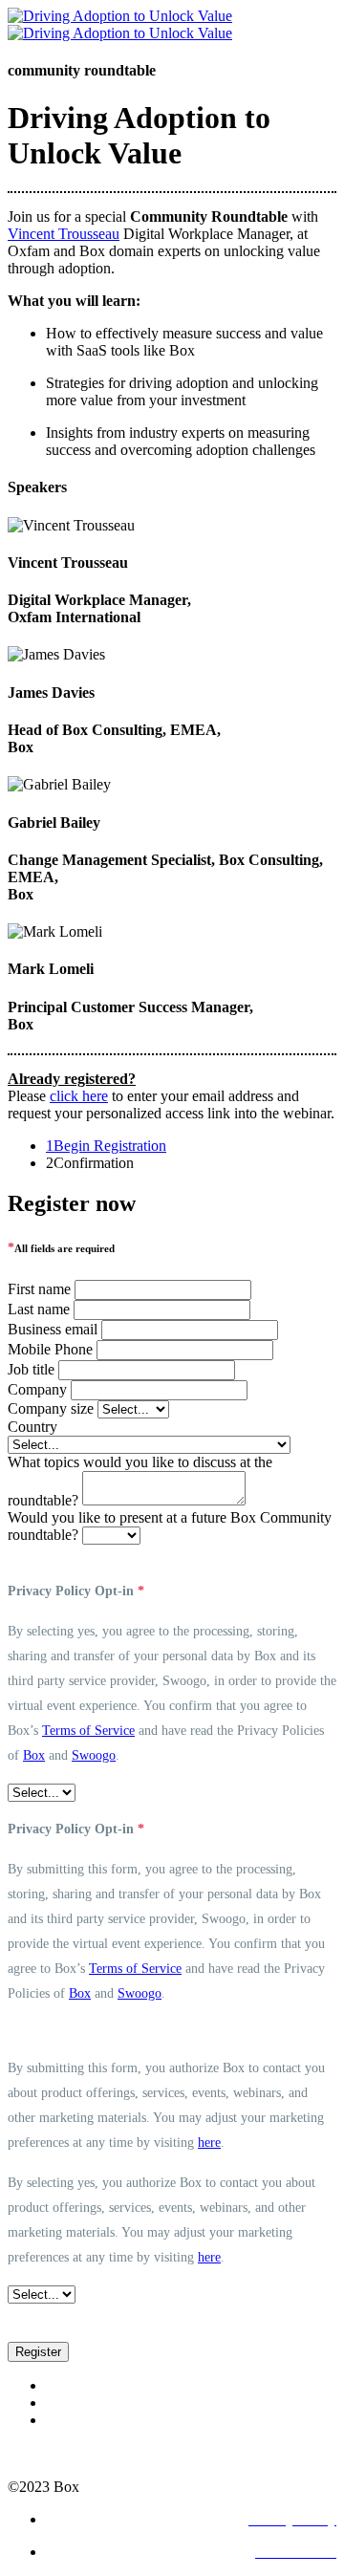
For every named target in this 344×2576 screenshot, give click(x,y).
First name (39, 1289)
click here (79, 1096)
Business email (53, 1329)
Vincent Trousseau (64, 234)
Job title (31, 1369)
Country (32, 1427)
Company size (51, 1408)
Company (37, 1389)
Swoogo (94, 1755)
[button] (38, 2352)
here (209, 2143)
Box (34, 1755)
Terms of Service (88, 1731)
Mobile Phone (50, 1349)
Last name (39, 1309)
